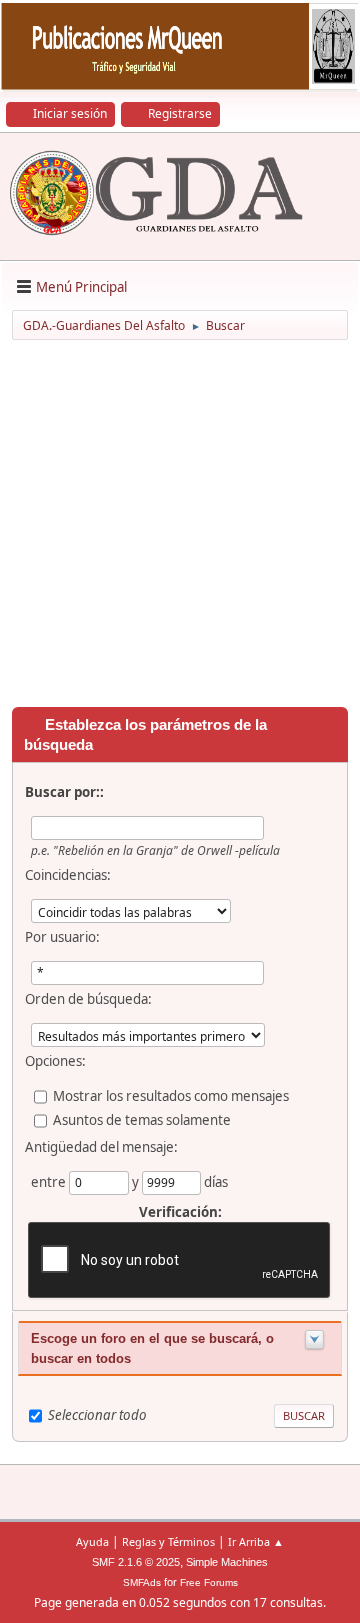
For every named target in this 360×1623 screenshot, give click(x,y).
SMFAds (142, 1582)
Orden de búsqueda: (88, 999)
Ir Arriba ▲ (256, 1541)
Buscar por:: (64, 792)
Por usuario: (62, 937)
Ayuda (92, 1541)
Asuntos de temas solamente (142, 1120)
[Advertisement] (180, 527)
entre (50, 1182)
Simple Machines (227, 1562)
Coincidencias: (68, 875)
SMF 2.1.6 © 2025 (136, 1562)
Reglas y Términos (168, 1541)
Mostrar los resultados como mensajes (171, 1096)
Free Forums (209, 1582)
